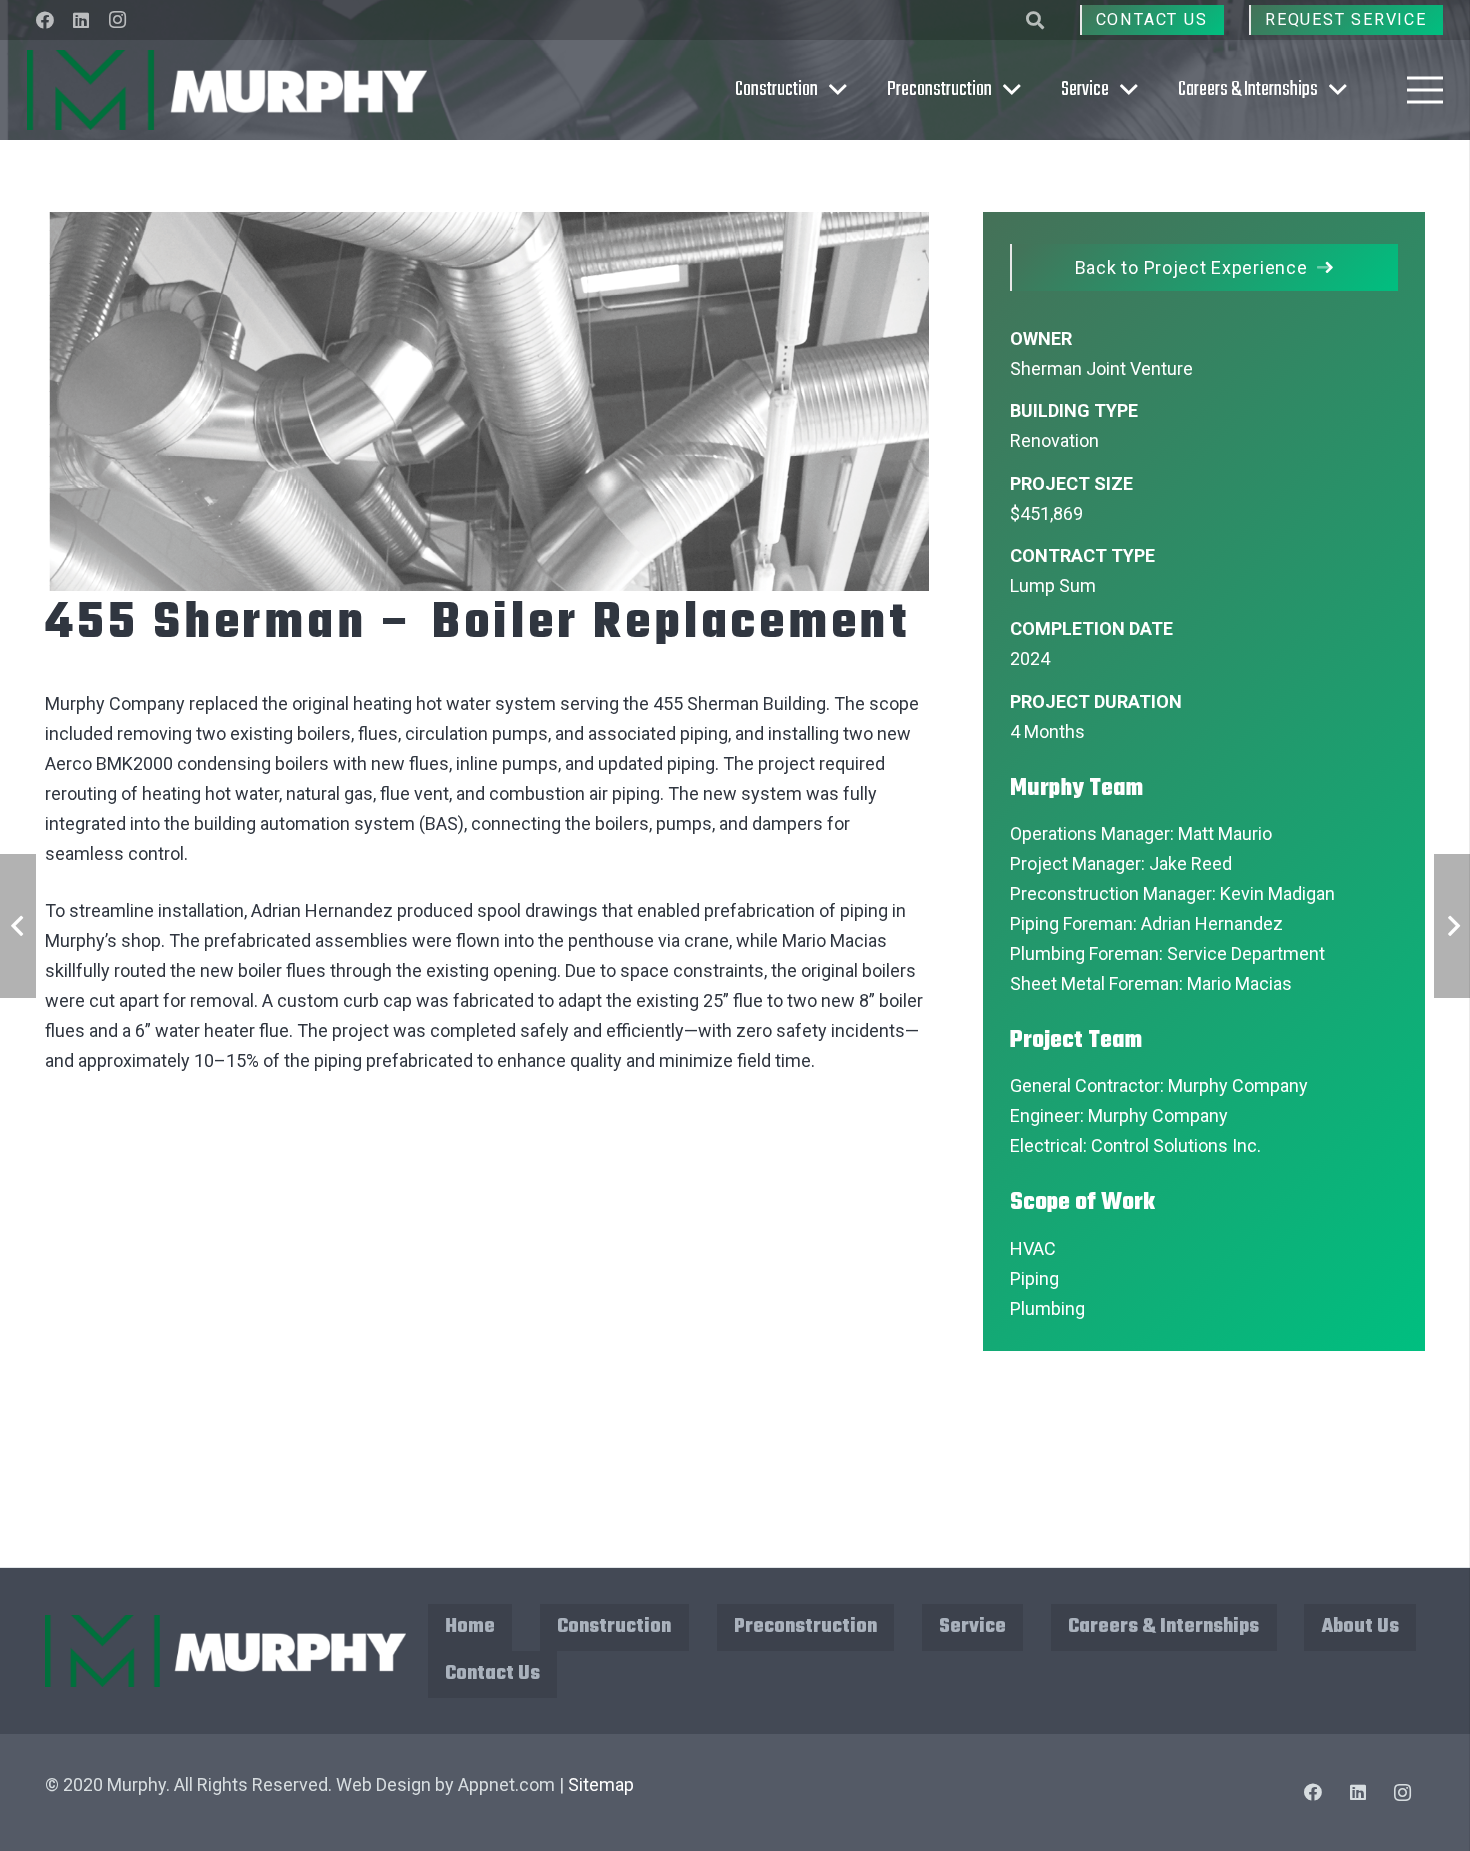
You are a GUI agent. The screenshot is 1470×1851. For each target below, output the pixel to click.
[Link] (227, 90)
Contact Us (492, 1673)
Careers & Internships (1163, 1626)
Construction (614, 1626)
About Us (1360, 1626)
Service (972, 1626)
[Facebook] (45, 20)
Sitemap (601, 1784)
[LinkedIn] (81, 20)
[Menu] (1425, 90)
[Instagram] (117, 20)
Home (470, 1626)
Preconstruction (805, 1626)
